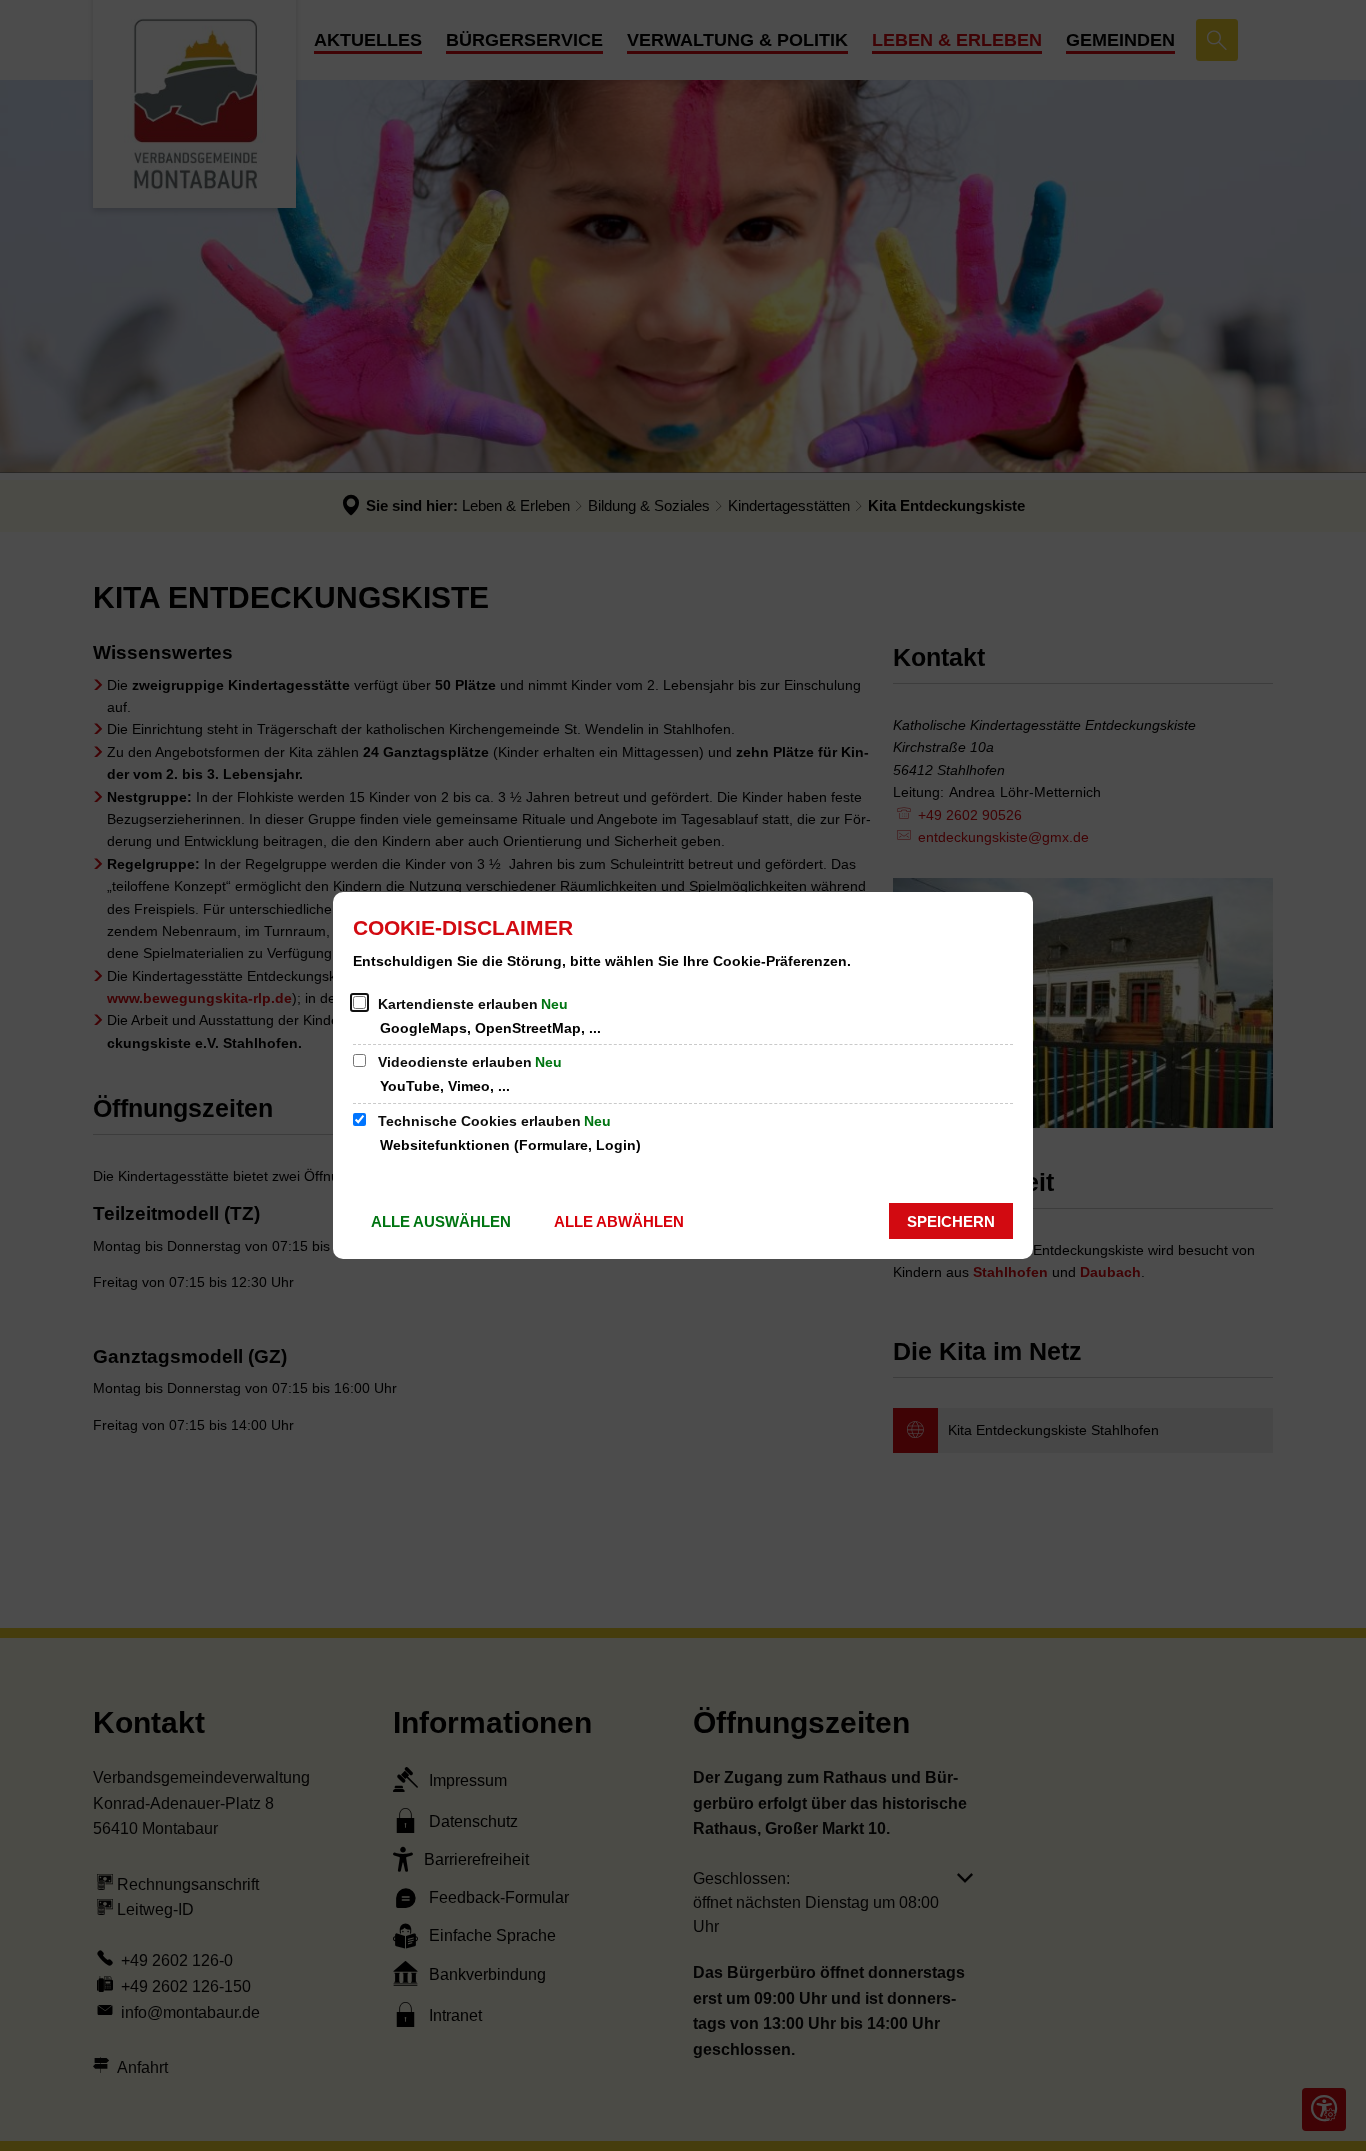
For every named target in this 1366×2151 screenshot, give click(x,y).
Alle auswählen (441, 1221)
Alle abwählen (619, 1221)
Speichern (951, 1221)
